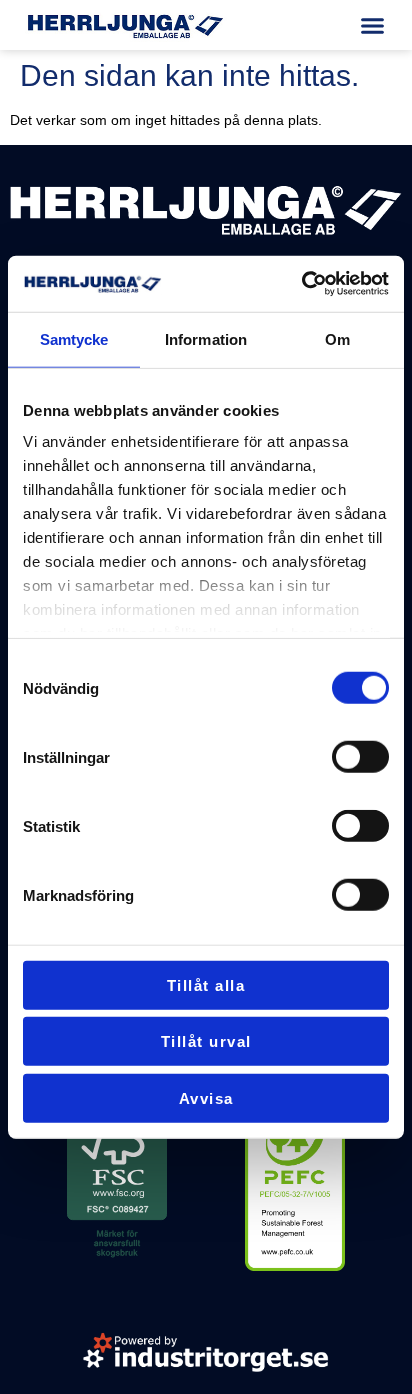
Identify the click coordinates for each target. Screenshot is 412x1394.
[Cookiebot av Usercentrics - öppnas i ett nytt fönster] (301, 284)
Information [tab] (206, 338)
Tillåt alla (206, 984)
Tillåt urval (206, 1041)
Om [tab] (337, 338)
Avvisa (206, 1097)
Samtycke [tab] (74, 338)
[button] (373, 25)
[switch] (360, 757)
